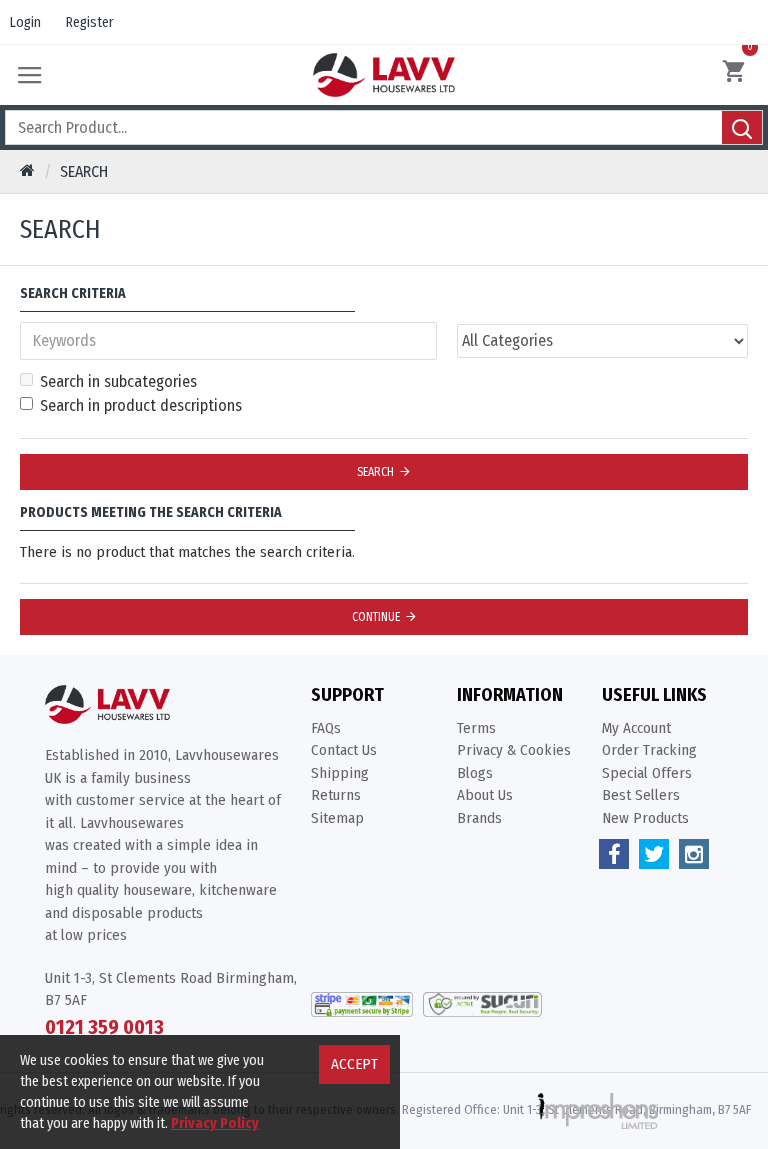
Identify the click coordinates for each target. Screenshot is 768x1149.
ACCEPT (354, 1064)
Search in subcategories (118, 381)
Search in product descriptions (141, 405)
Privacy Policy (215, 1123)
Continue (376, 617)
